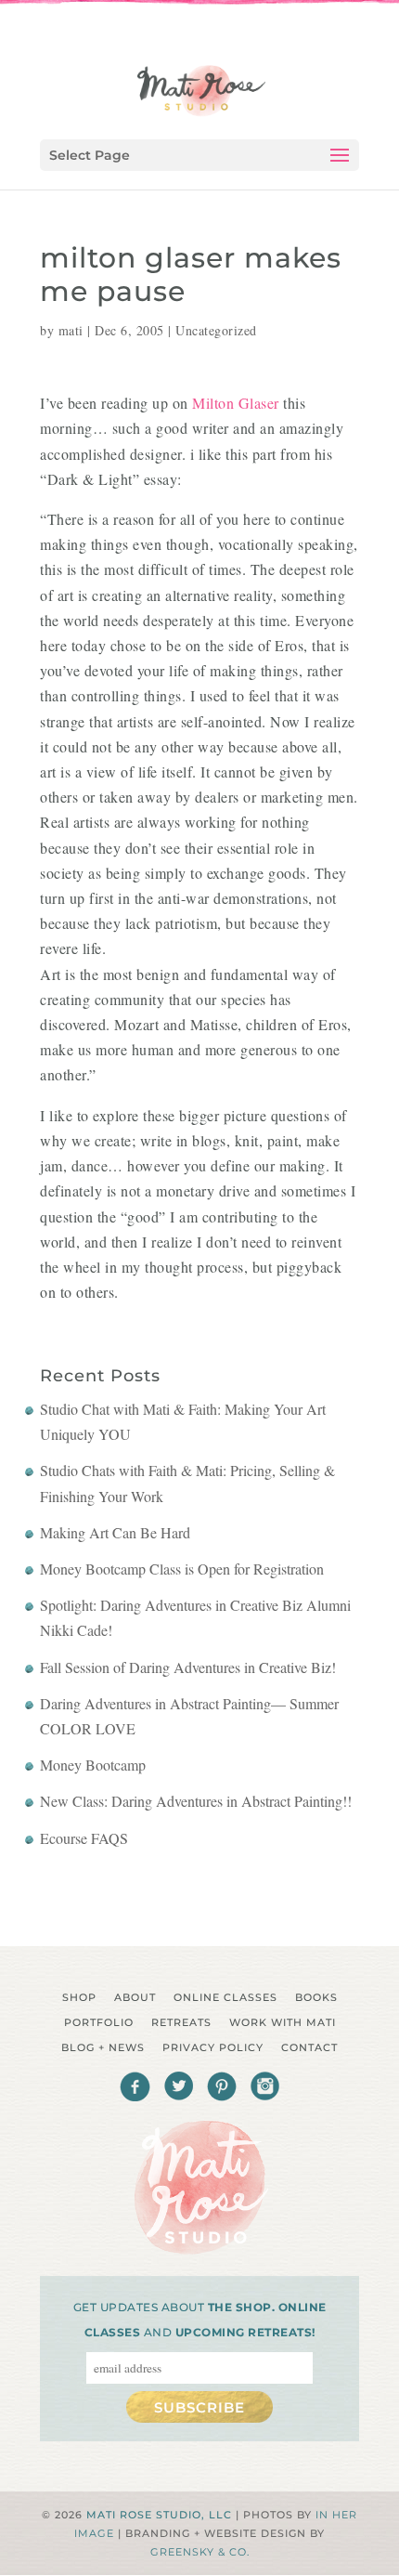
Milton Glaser (236, 403)
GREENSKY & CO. (200, 2552)
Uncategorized (216, 330)
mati (71, 330)
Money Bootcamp (93, 1765)
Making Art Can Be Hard (115, 1532)
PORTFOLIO (99, 2022)
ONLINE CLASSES (225, 1997)
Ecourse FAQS (84, 1838)
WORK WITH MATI (283, 2022)
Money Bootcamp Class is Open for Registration (182, 1569)
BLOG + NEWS (103, 2047)
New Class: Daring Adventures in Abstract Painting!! (196, 1801)
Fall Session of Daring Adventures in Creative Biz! (188, 1667)
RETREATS (181, 2022)
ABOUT (135, 1997)
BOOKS (316, 1997)
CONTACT (309, 2047)
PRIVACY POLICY (213, 2047)
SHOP (79, 1997)
